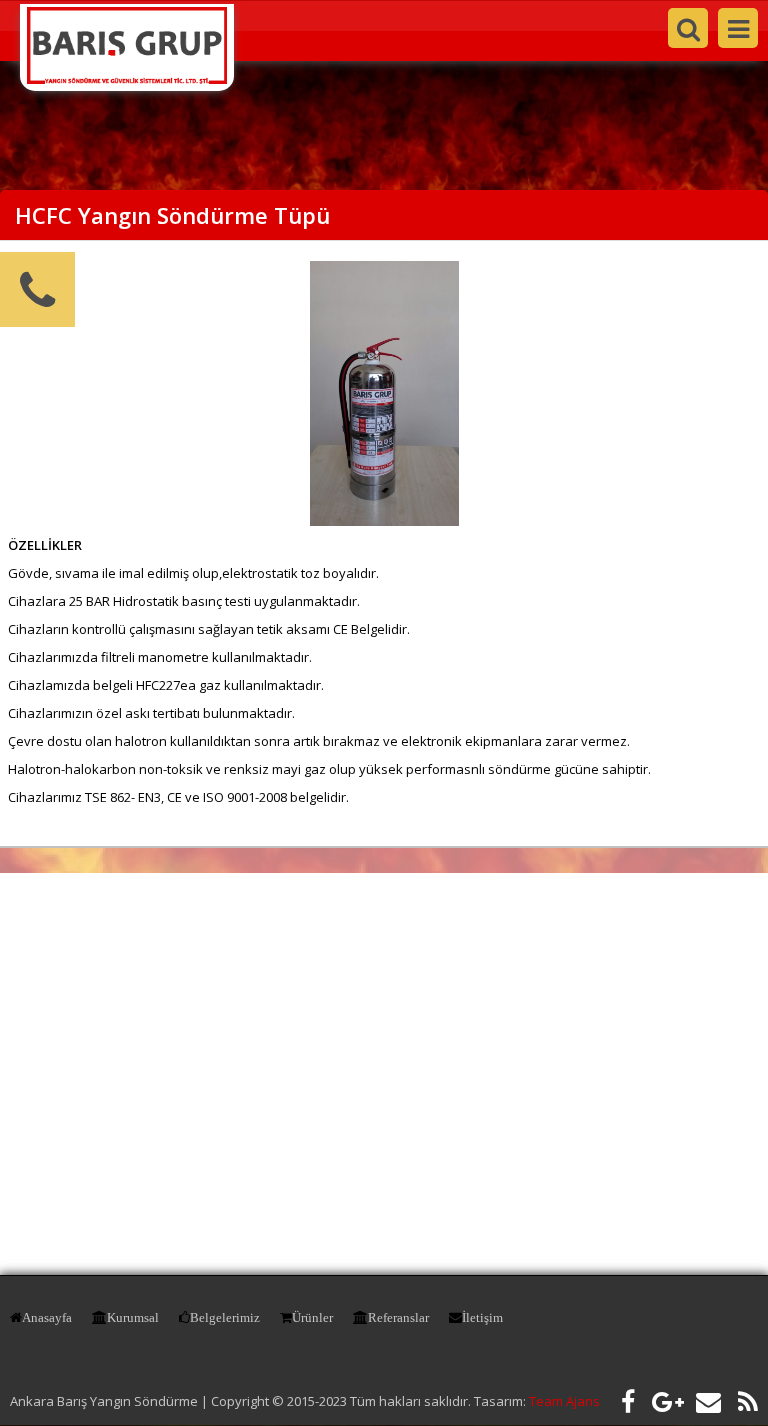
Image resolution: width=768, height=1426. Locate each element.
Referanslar (398, 1317)
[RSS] (748, 1401)
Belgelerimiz (225, 1317)
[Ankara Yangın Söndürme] (127, 79)
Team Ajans (564, 1401)
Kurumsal (133, 1317)
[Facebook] (628, 1401)
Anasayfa (47, 1317)
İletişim (482, 1317)
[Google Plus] (668, 1401)
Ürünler (312, 1317)
